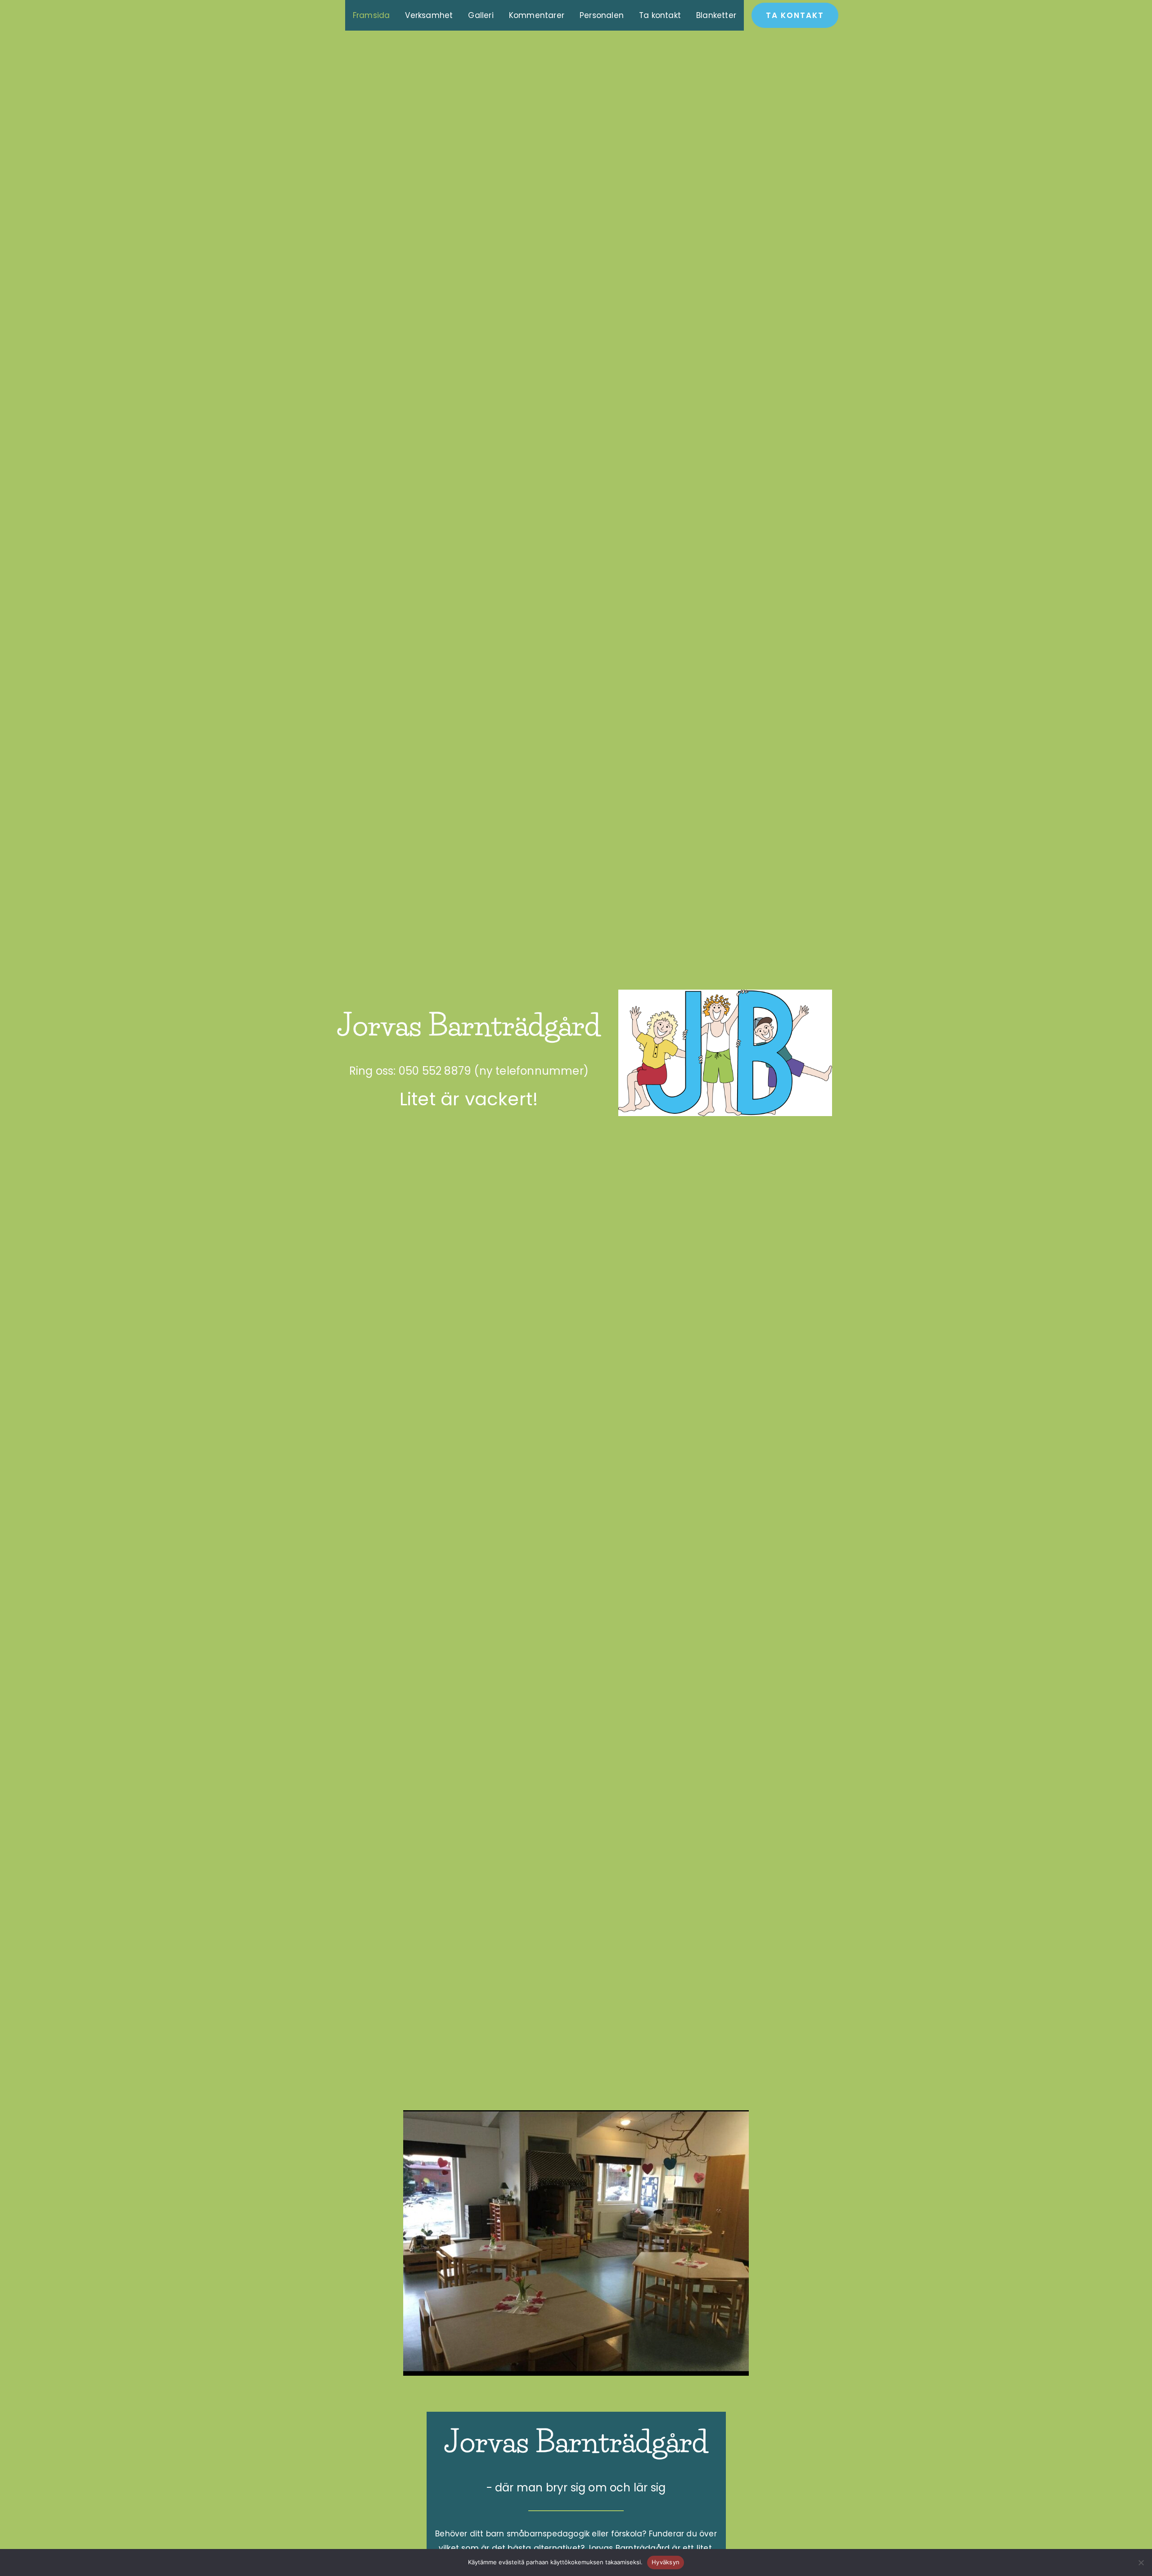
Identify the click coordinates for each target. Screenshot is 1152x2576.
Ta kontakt (660, 15)
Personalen (602, 15)
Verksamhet (429, 15)
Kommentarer (537, 15)
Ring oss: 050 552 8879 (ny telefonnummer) (469, 1071)
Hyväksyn (666, 2562)
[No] (1141, 2562)
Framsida (371, 15)
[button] (795, 16)
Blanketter (716, 15)
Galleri (481, 15)
